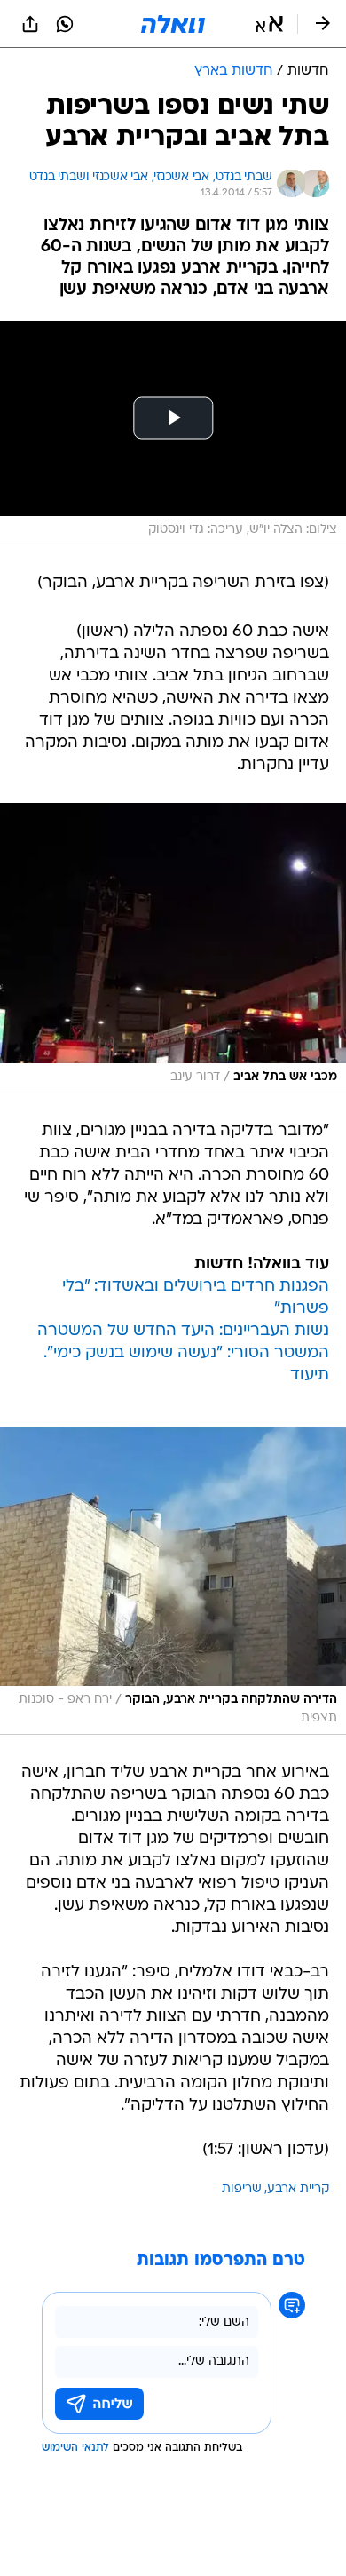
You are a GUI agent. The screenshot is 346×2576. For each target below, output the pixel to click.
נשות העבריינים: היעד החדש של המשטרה (183, 1331)
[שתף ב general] (30, 24)
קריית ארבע (298, 2189)
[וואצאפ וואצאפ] (65, 24)
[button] (269, 24)
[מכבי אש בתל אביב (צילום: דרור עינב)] (173, 948)
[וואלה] (173, 24)
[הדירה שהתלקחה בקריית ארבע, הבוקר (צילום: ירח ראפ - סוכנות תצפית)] (173, 1581)
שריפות (242, 2189)
